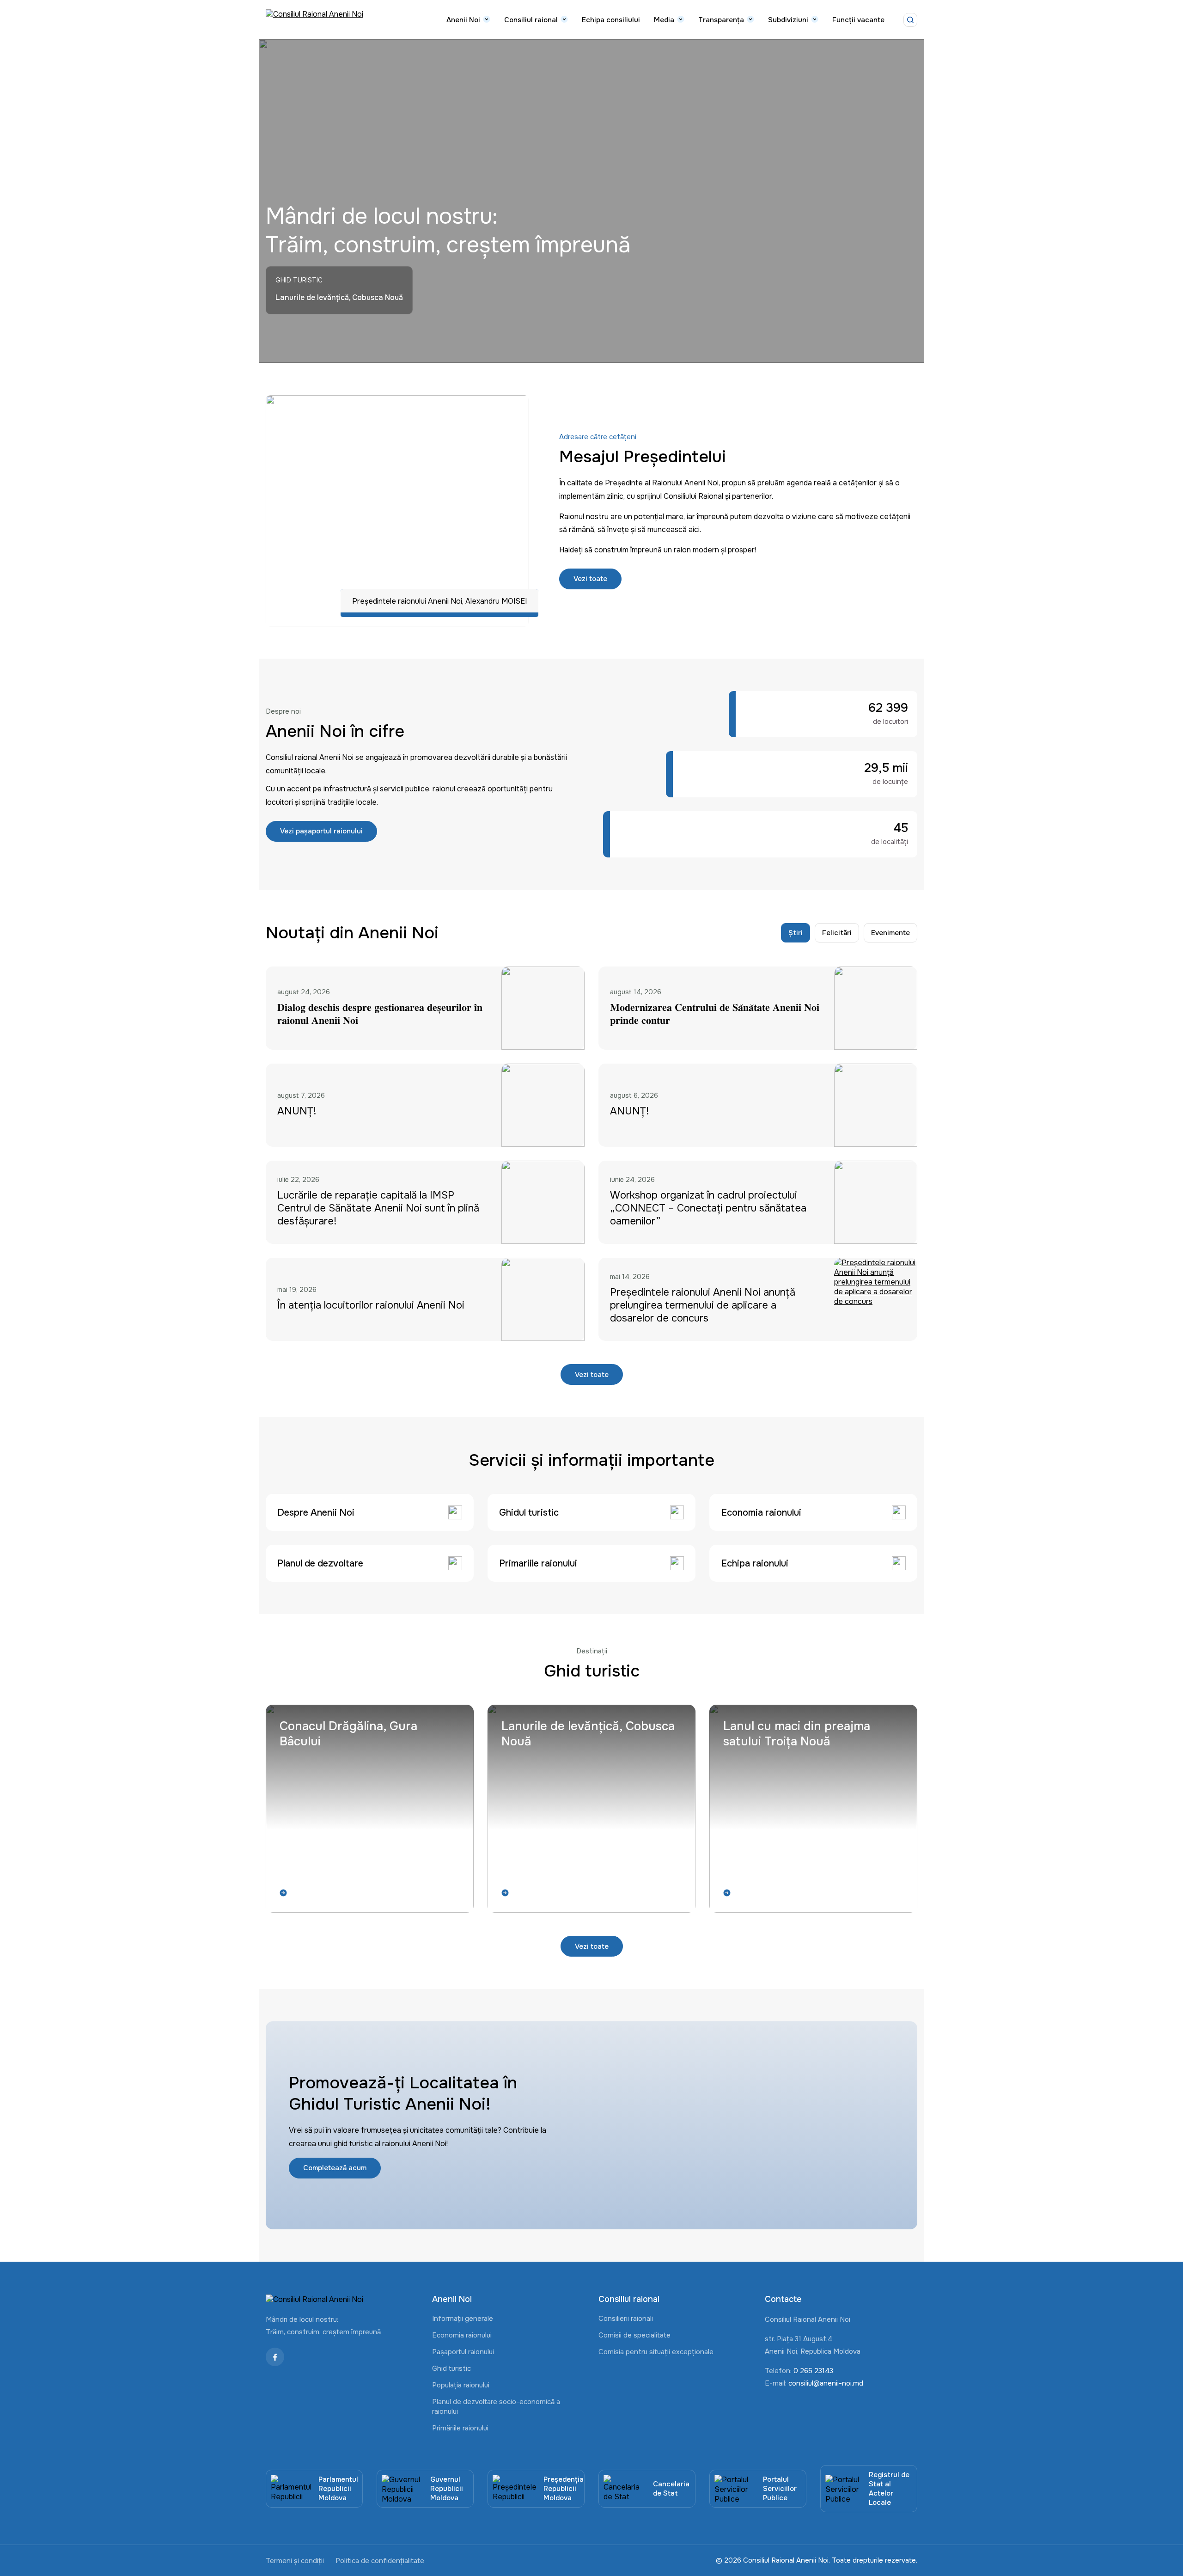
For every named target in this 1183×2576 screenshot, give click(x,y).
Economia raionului (462, 2335)
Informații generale (463, 2319)
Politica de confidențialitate (380, 2561)
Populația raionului (461, 2385)
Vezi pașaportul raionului (321, 831)
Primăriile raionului (460, 2428)
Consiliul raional (531, 20)
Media (664, 20)
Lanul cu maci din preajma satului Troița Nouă (797, 1734)
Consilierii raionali (626, 2319)
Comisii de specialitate (634, 2335)
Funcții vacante (858, 20)
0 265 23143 (813, 2371)
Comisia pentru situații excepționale (656, 2352)
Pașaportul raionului (463, 2352)
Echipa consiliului (611, 20)
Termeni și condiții (295, 2561)
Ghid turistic (451, 2368)
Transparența (721, 20)
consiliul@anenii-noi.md (826, 2383)
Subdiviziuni (788, 20)
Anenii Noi (463, 20)
